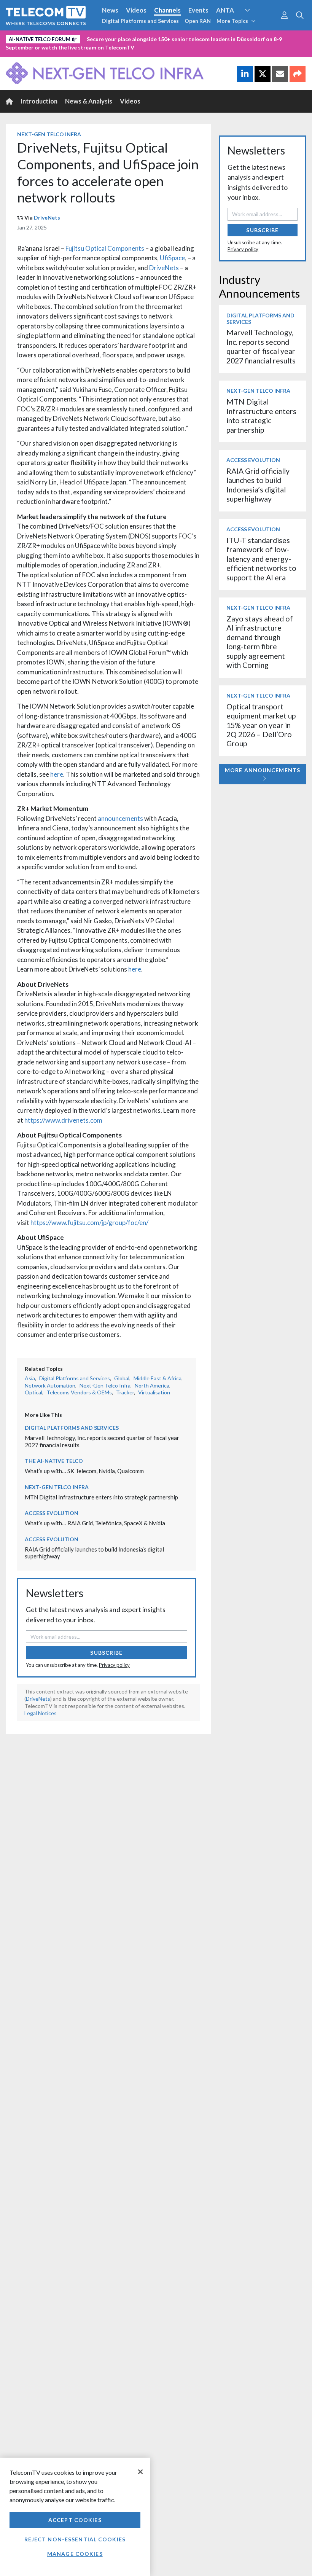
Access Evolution (52, 1513)
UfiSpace (172, 258)
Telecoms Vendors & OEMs (79, 1392)
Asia (30, 1378)
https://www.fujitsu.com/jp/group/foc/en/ (89, 1223)
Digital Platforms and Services (140, 21)
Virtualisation (154, 1392)
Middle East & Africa (158, 1378)
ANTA (225, 10)
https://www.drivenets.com (63, 1120)
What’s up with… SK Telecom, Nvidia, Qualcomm (84, 1471)
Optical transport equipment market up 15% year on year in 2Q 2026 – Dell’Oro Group (261, 725)
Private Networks (117, 38)
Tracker (125, 1392)
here (57, 774)
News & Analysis (89, 101)
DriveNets (47, 217)
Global (122, 1378)
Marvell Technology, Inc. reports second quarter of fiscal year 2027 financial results (261, 346)
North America (152, 1385)
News (110, 10)
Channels (167, 10)
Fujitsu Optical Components (105, 248)
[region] (75, 2517)
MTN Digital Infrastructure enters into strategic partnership (101, 1497)
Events (198, 10)
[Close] (140, 2472)
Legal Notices (41, 1713)
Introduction (39, 101)
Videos (136, 10)
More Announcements (263, 770)
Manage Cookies (75, 2554)
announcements (120, 818)
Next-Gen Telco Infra (49, 134)
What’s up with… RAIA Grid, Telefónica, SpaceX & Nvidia (95, 1523)
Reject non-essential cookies (75, 2539)
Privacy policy (114, 1665)
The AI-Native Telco (54, 1461)
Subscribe (106, 1653)
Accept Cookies (75, 2520)
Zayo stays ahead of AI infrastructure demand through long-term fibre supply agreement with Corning (260, 642)
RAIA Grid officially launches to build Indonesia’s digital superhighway (258, 485)
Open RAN (198, 21)
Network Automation (256, 24)
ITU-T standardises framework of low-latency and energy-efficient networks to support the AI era (261, 559)
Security (161, 38)
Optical (33, 1392)
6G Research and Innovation (47, 38)
